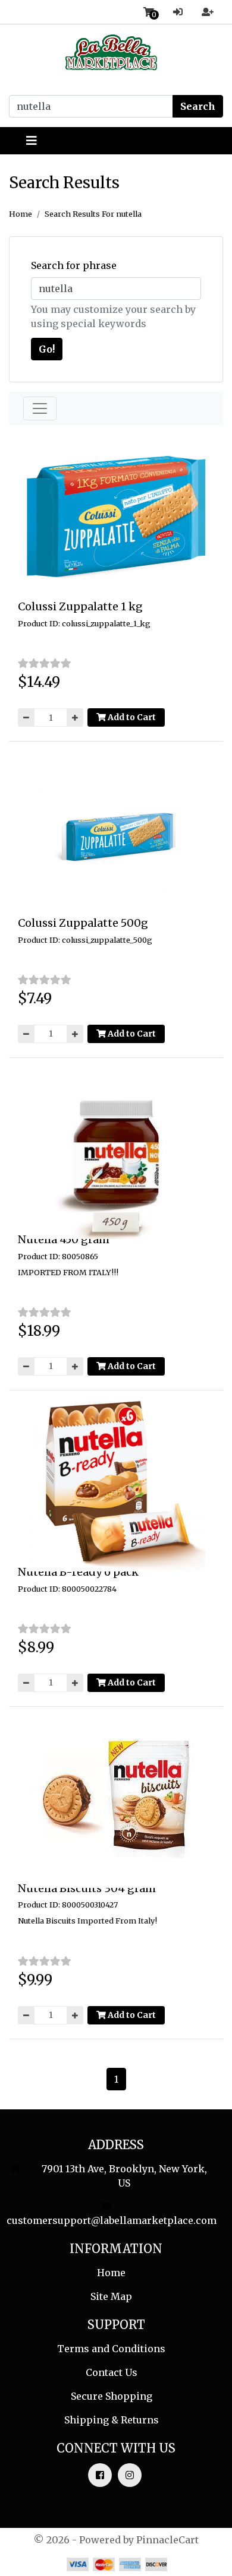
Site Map (111, 2296)
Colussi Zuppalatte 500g (83, 923)
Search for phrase (74, 265)
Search (198, 106)
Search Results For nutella (93, 214)
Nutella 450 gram (64, 1239)
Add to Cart (131, 717)
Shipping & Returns (112, 2420)
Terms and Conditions (111, 2349)
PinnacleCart (167, 2540)
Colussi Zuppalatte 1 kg (80, 606)
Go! (47, 349)
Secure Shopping (112, 2396)
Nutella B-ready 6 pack (78, 1572)
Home (21, 214)
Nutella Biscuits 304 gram (87, 1888)
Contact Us (112, 2372)
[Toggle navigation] (32, 141)
